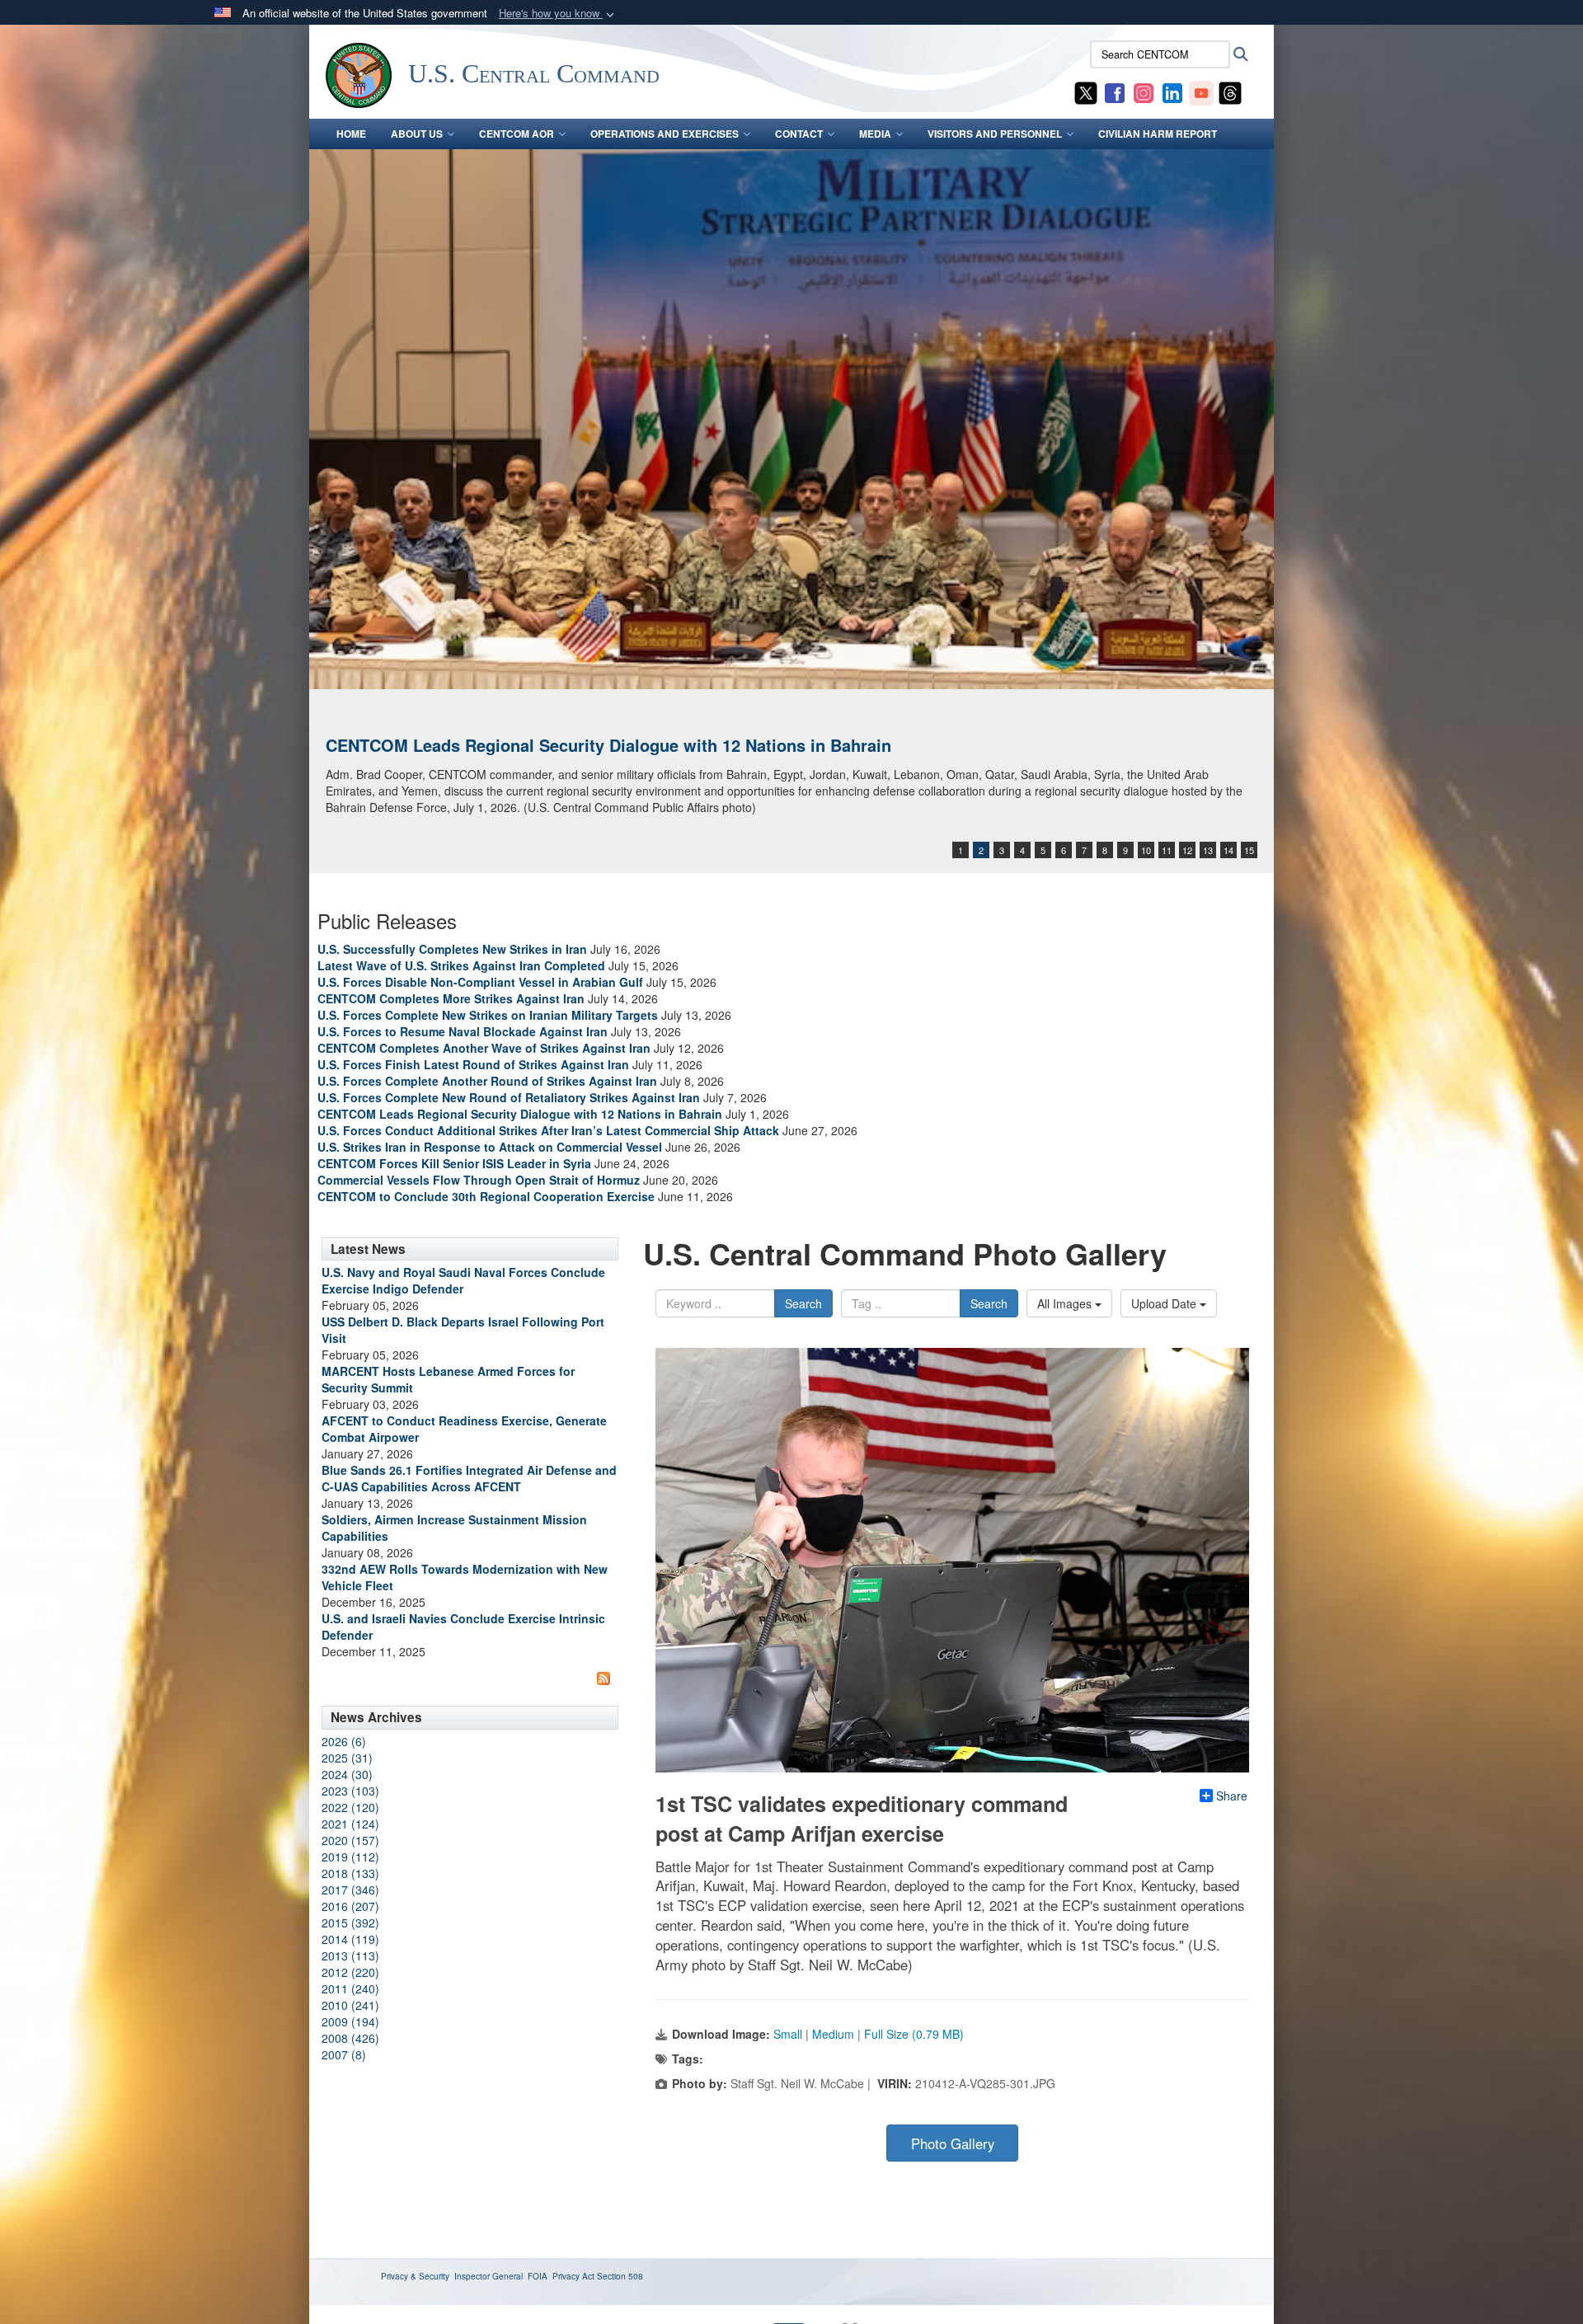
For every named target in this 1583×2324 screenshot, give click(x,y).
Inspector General (489, 2276)
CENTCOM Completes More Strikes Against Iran (451, 998)
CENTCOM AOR (517, 134)
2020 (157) (350, 1840)
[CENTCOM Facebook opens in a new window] (1115, 92)
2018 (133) (350, 1873)
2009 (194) (350, 2021)
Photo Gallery (953, 2143)
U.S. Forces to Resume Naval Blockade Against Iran (463, 1031)
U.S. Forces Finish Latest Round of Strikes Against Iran (473, 1064)
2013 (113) (350, 1955)
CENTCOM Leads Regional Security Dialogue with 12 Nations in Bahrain (608, 745)
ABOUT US (417, 134)
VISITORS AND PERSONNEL (995, 134)
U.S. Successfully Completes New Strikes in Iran (452, 949)
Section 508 (620, 2276)
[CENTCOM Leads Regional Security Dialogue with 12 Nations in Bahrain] (791, 419)
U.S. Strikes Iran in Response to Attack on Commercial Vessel (490, 1147)
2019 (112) (350, 1857)
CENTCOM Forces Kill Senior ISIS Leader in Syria (454, 1163)
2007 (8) (344, 2054)
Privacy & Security (415, 2276)
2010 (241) (350, 2005)
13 (1208, 850)
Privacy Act (573, 2276)
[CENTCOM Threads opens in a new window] (1230, 92)
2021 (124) (350, 1824)
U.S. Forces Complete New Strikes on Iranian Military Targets (488, 1015)
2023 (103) (350, 1791)
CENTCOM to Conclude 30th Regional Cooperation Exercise (486, 1196)
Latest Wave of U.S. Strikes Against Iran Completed (461, 965)
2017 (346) (350, 1890)
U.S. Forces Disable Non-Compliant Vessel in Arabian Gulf (480, 982)
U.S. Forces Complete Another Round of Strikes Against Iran (487, 1081)
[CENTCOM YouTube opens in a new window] (1201, 92)
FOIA (538, 2276)
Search (803, 1303)
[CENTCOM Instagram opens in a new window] (1144, 92)
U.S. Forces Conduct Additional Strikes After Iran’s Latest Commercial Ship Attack (548, 1130)
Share (1232, 1796)
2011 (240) (350, 1988)
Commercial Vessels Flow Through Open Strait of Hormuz (479, 1180)
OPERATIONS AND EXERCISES (665, 134)
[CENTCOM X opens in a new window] (1086, 92)
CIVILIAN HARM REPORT (1158, 134)
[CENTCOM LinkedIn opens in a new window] (1172, 92)
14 (1228, 850)
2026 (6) (344, 1741)
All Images (1066, 1303)
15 (1249, 850)
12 (1187, 850)
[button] (558, 14)
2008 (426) (350, 2038)
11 (1167, 850)
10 (1146, 850)
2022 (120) (350, 1807)
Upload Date (1165, 1303)
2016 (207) (350, 1906)
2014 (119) (350, 1939)
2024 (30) (347, 1774)
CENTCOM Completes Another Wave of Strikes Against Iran (484, 1048)
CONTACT (799, 134)
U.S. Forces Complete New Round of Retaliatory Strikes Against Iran (509, 1097)
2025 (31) (347, 1758)
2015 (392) (350, 1923)
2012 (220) (350, 1972)
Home (351, 134)
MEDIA (875, 134)
